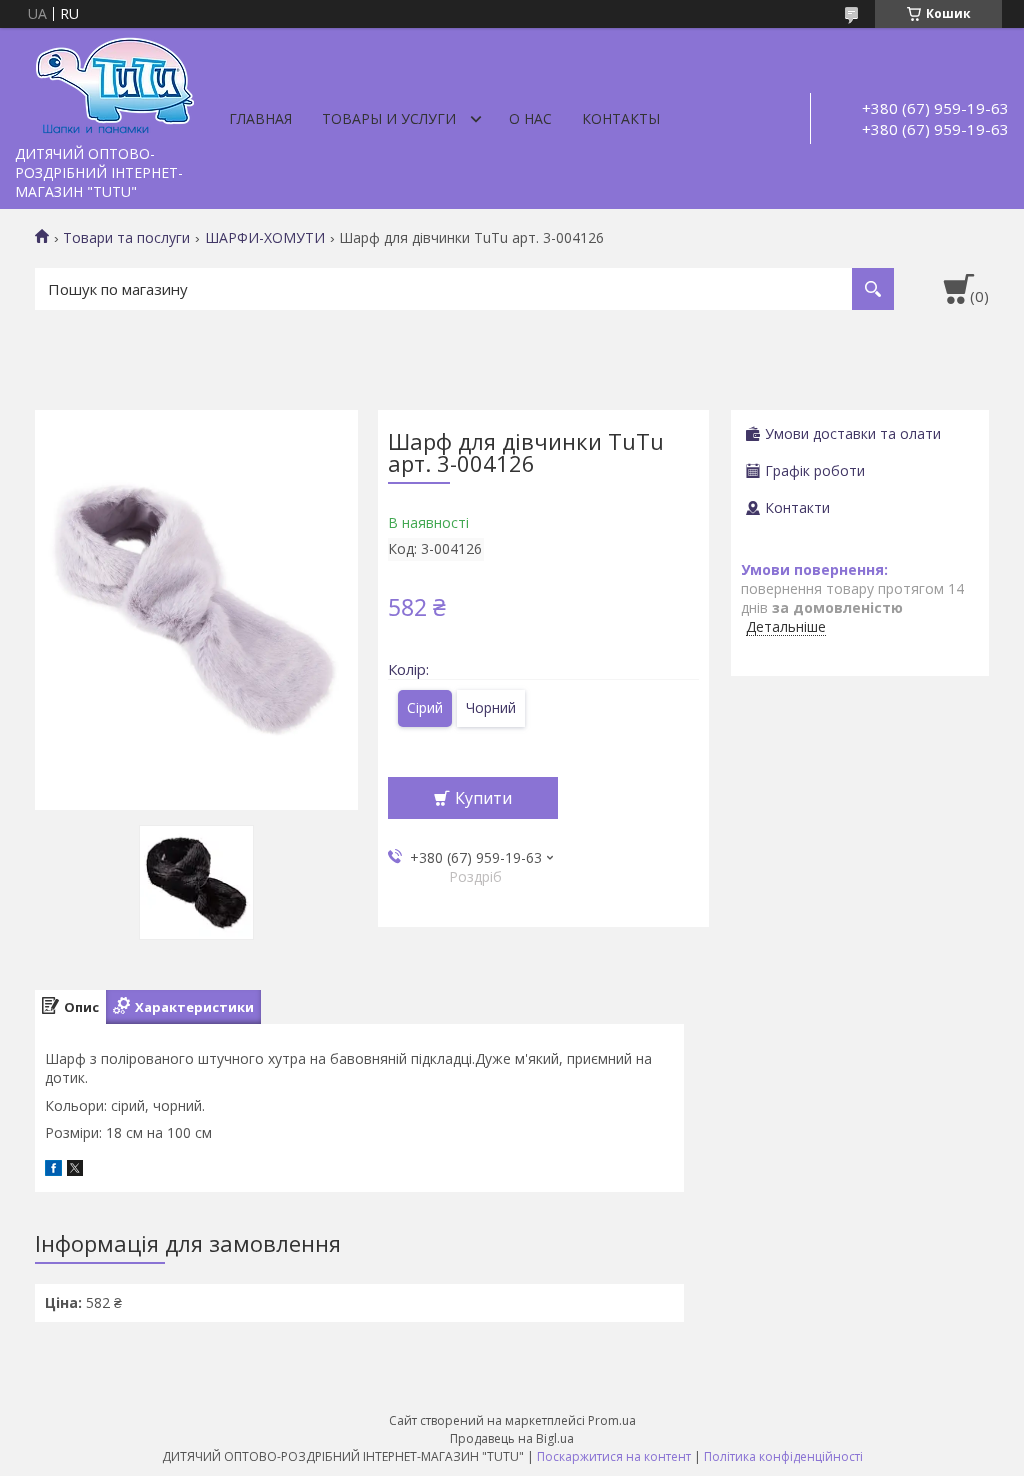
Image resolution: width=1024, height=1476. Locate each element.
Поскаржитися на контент (614, 1456)
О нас (530, 118)
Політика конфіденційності (783, 1456)
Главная (260, 118)
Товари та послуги (126, 238)
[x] (75, 1170)
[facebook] (53, 1170)
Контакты (621, 118)
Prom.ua (612, 1420)
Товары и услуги (389, 118)
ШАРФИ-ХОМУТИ (265, 238)
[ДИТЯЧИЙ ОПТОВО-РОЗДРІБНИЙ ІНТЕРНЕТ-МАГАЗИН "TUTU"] (115, 82)
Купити (483, 798)
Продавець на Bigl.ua (512, 1438)
